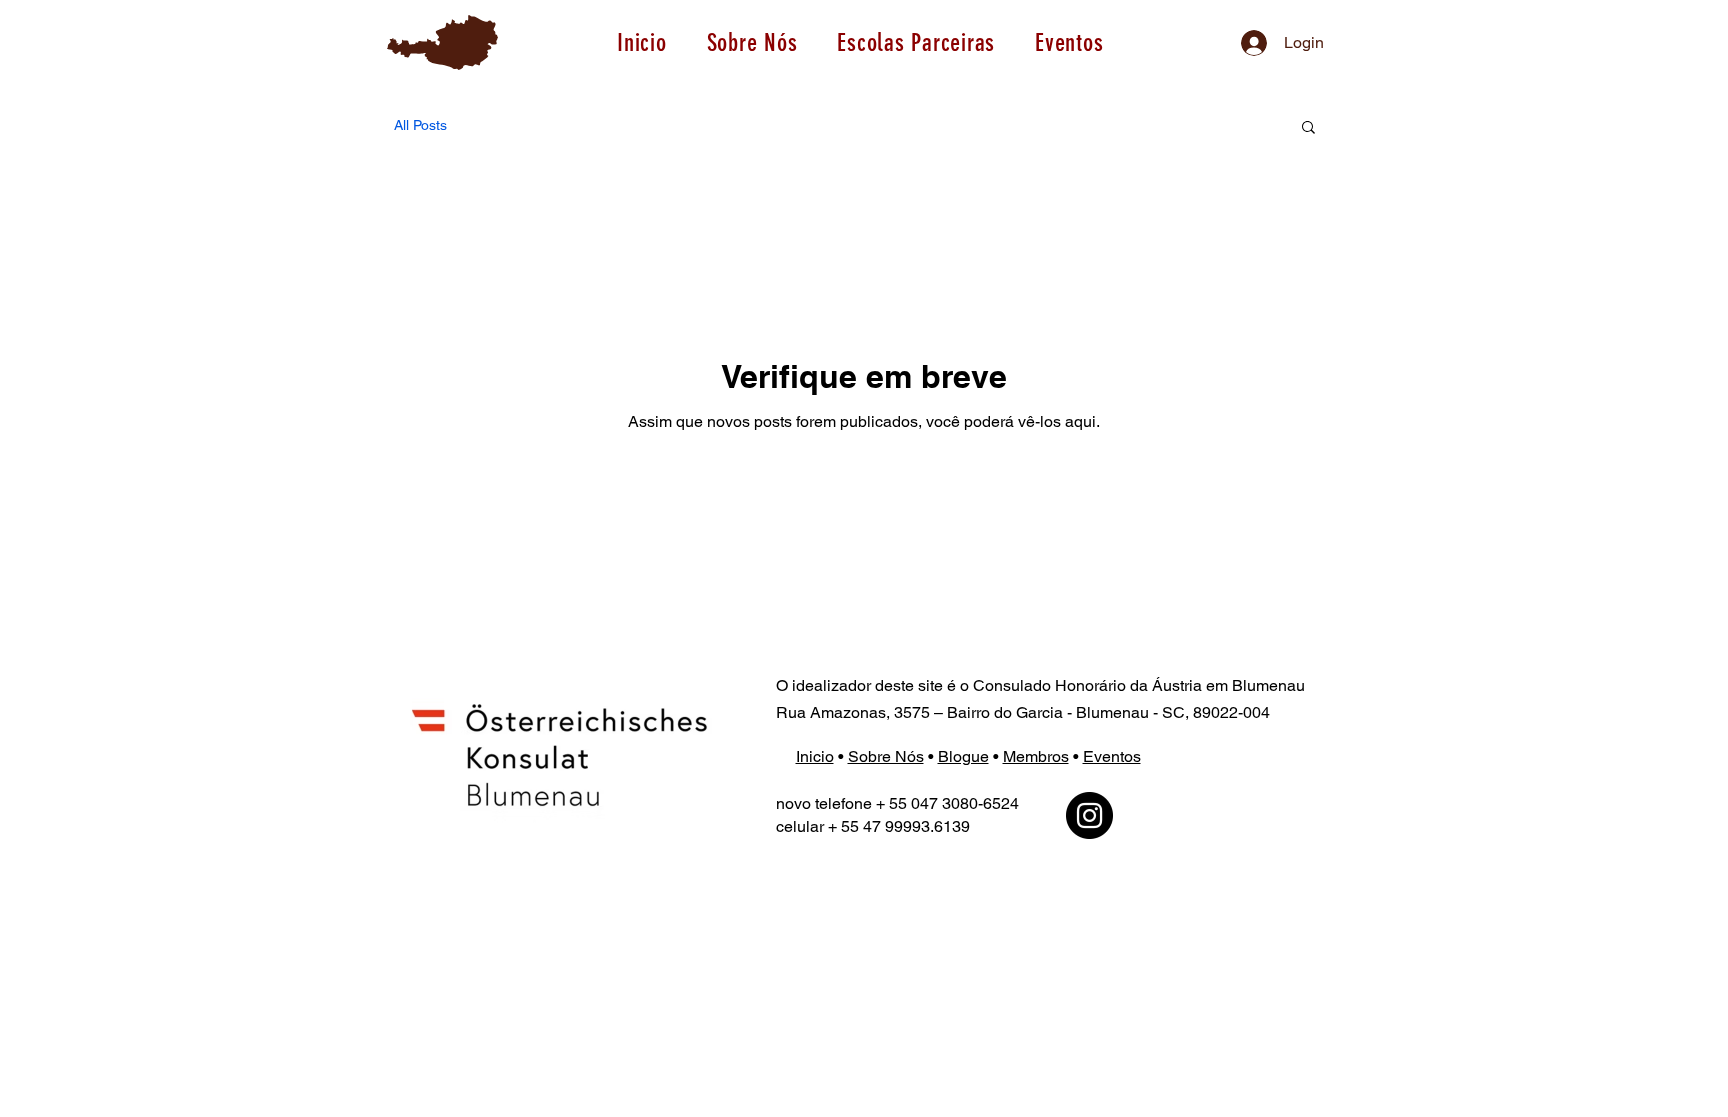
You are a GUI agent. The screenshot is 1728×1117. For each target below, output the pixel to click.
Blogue (963, 756)
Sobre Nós (886, 756)
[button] (916, 42)
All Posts (420, 125)
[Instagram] (1089, 815)
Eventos (1112, 756)
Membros (1036, 756)
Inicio (815, 756)
